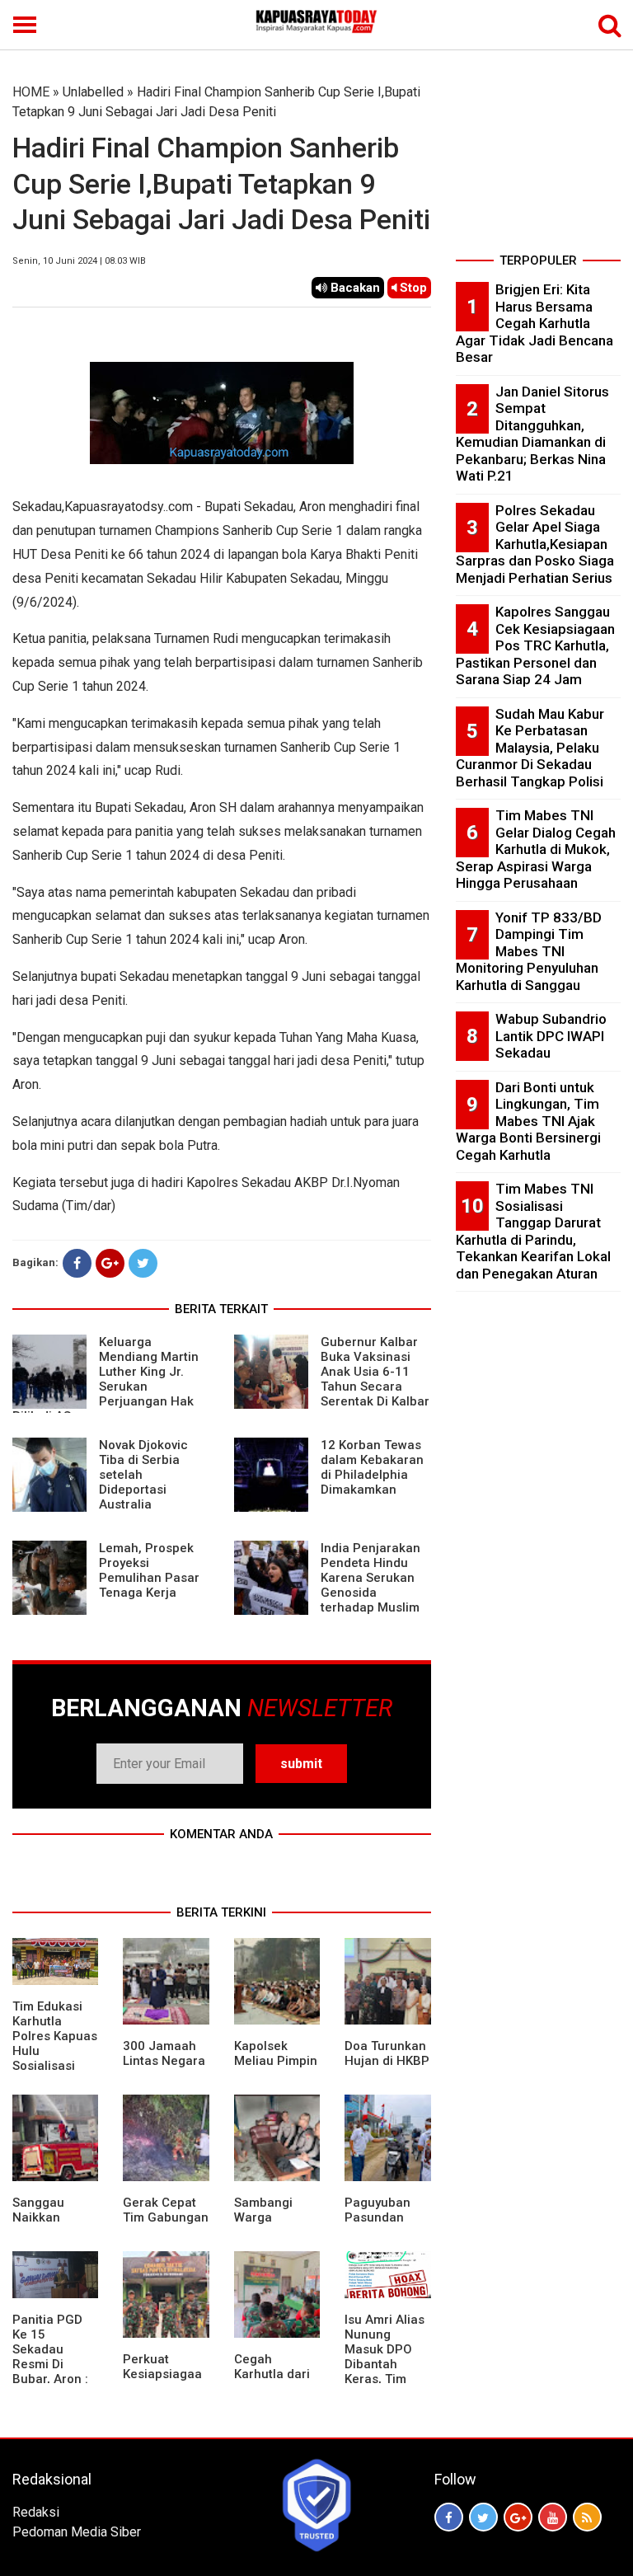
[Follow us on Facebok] (449, 2517)
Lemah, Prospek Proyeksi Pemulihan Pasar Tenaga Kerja (149, 1570)
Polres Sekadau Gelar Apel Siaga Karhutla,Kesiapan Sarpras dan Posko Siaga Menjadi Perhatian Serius (535, 544)
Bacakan (354, 288)
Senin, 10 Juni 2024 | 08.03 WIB (79, 261)
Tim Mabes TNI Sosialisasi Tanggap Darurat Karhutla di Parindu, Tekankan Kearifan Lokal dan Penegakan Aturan (533, 1231)
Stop (412, 288)
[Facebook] (77, 1263)
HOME (31, 92)
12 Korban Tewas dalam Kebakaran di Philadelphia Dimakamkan (372, 1467)
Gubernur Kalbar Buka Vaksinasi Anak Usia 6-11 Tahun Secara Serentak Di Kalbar (375, 1372)
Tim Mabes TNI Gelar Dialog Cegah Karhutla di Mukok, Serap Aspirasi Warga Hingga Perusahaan (536, 849)
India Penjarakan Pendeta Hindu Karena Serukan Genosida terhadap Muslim (370, 1578)
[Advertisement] (538, 165)
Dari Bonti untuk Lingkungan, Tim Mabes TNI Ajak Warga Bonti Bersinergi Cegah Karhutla (528, 1121)
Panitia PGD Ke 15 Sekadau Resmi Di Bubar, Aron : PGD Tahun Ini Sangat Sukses (54, 2372)
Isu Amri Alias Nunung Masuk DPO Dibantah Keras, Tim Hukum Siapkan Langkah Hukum (384, 2379)
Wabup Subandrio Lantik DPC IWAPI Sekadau (551, 1036)
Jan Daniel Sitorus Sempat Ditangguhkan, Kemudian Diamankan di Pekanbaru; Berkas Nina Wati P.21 (532, 434)
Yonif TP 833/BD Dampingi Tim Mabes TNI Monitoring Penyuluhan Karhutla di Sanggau (529, 951)
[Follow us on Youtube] (553, 2517)
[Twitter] (143, 1263)
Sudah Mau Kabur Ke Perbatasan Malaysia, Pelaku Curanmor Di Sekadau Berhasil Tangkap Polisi (530, 748)
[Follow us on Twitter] (483, 2517)
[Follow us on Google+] (518, 2517)
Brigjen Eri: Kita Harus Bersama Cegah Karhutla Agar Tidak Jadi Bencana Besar (535, 323)
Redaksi (36, 2512)
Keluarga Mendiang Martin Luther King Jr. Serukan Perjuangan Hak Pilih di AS (105, 1379)
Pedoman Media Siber (77, 2532)
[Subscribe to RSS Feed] (587, 2517)
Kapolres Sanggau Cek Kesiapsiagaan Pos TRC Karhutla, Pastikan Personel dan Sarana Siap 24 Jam (535, 645)
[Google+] (110, 1263)
